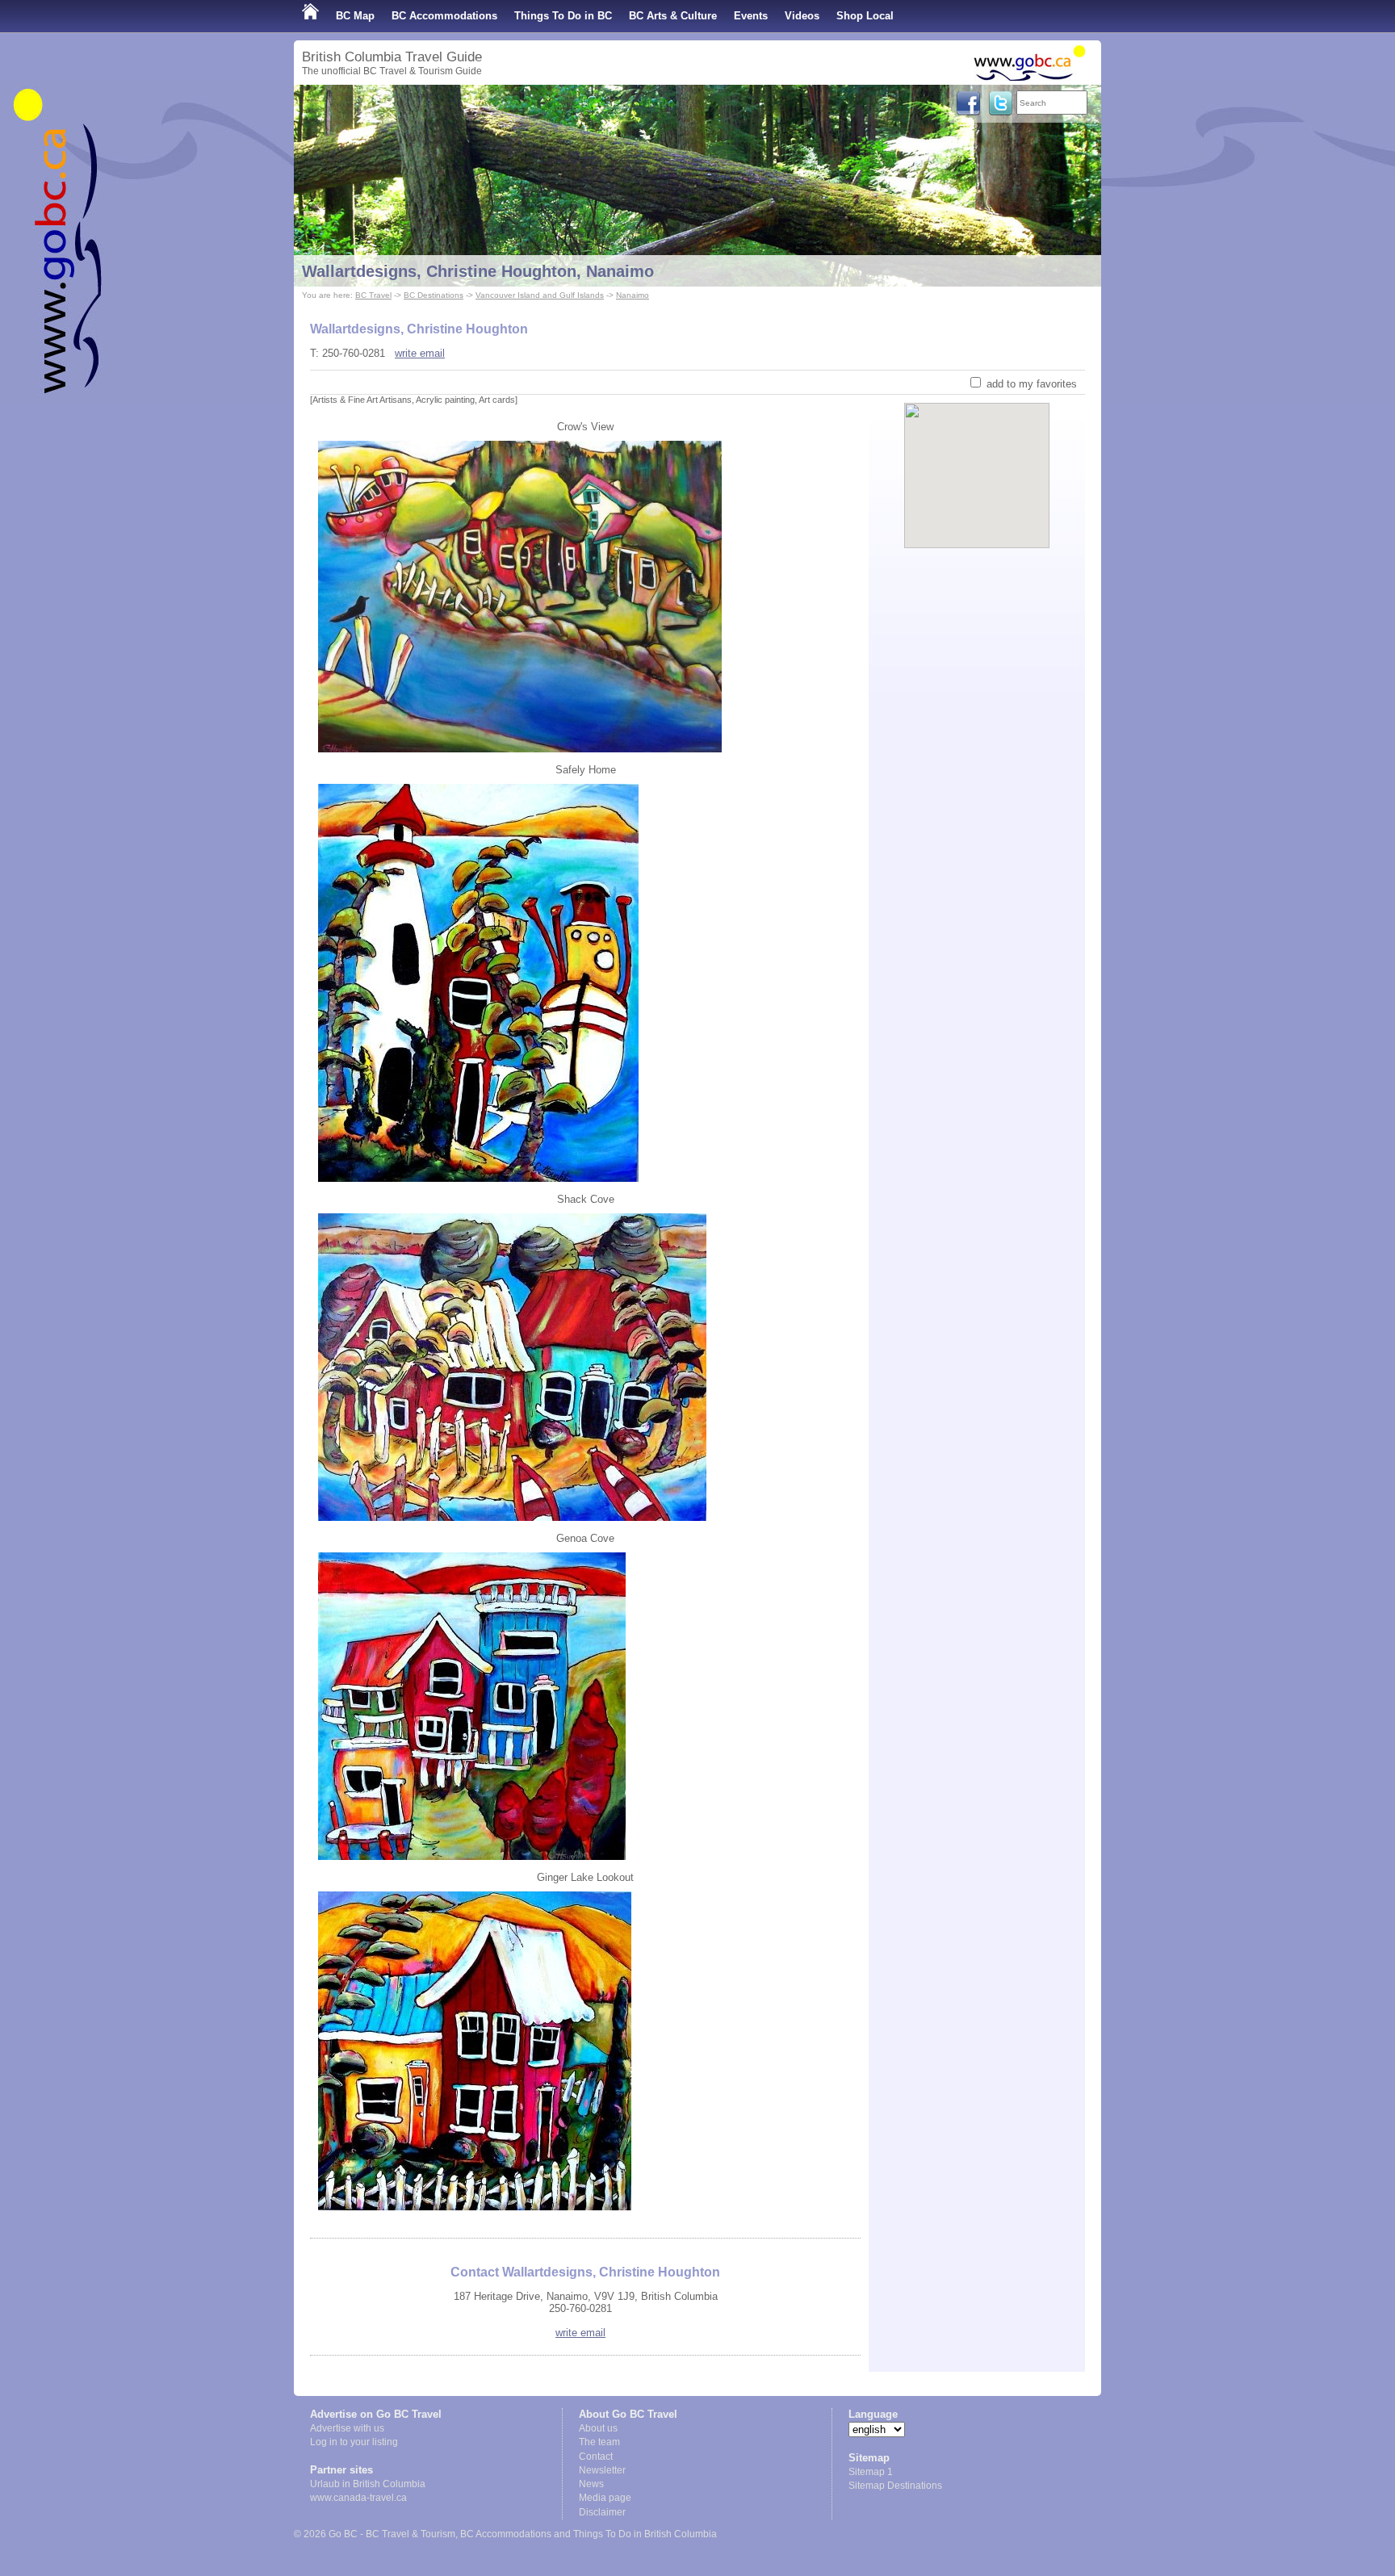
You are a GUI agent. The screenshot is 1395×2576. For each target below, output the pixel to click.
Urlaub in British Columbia (368, 2484)
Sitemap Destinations (895, 2486)
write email (420, 353)
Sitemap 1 (871, 2472)
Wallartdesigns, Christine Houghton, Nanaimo (478, 271)
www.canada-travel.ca (358, 2498)
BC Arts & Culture (673, 16)
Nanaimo (633, 295)
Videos (802, 16)
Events (751, 16)
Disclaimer (602, 2512)
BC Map (355, 16)
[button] (977, 462)
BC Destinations (434, 295)
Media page (605, 2498)
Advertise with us (347, 2428)
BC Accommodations (444, 16)
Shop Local (865, 16)
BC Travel (373, 295)
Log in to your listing (354, 2442)
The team (599, 2442)
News (591, 2484)
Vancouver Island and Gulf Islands (540, 295)
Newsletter (602, 2470)
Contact (596, 2457)
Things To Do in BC (563, 16)
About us (598, 2428)
